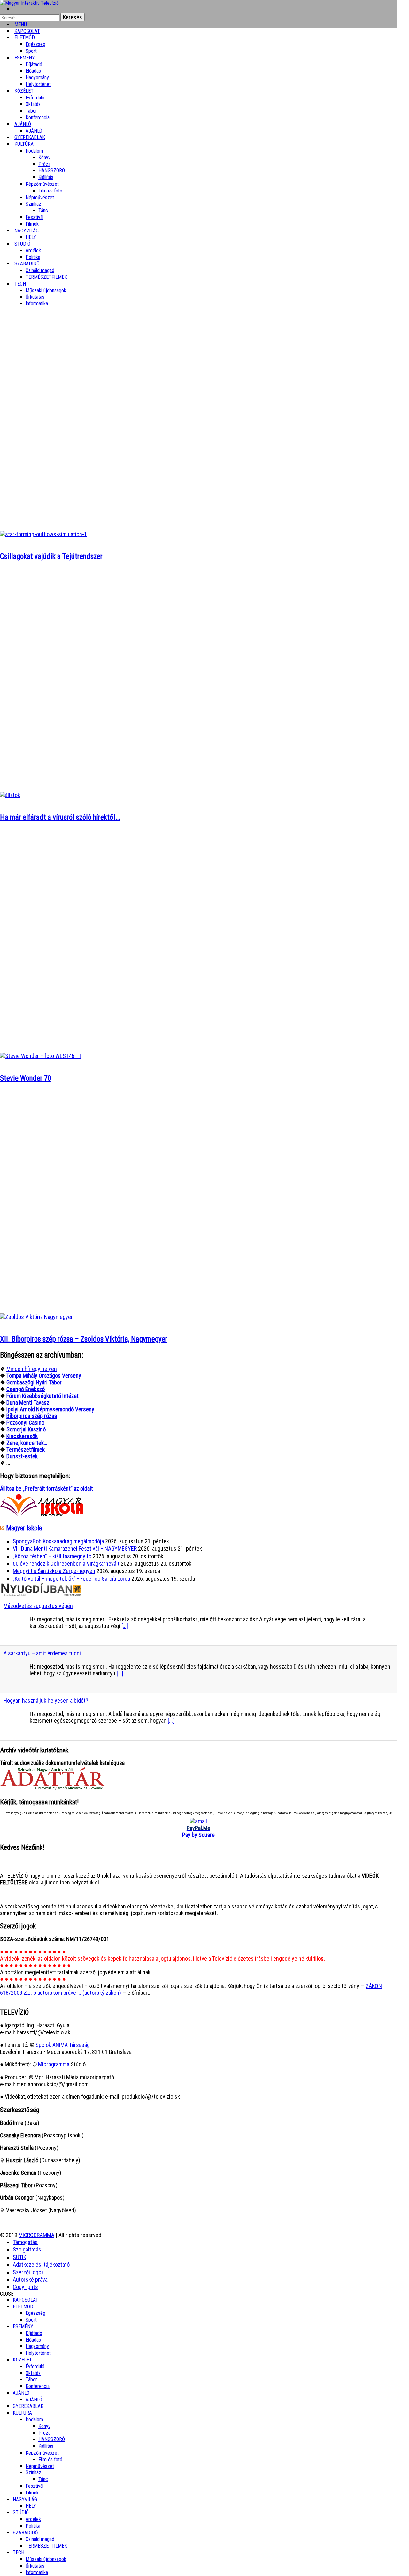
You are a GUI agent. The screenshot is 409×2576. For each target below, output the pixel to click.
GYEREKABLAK (28, 2406)
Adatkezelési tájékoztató (41, 2264)
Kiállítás (46, 177)
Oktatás (33, 104)
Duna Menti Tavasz (28, 1402)
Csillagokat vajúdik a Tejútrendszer (51, 556)
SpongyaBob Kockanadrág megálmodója (58, 1541)
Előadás (33, 71)
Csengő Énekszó (26, 1389)
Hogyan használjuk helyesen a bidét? (46, 1700)
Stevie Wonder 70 (26, 1078)
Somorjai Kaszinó (26, 1429)
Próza (44, 164)
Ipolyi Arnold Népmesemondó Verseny (50, 1409)
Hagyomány (37, 78)
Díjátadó (34, 64)
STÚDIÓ (22, 244)
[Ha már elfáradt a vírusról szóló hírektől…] (10, 795)
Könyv (44, 157)
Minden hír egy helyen (32, 1369)
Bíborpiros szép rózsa (32, 1416)
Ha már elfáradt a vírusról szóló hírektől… (60, 817)
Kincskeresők (22, 1436)
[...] (125, 1626)
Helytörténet (38, 84)
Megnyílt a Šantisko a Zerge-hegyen (54, 1571)
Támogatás (25, 2242)
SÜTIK (19, 2257)
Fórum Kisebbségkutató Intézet (42, 1396)
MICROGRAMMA (36, 2235)
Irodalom (34, 151)
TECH (20, 284)
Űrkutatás (35, 297)
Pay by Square (198, 1835)
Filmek (32, 2493)
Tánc (43, 211)
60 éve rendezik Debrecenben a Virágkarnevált (66, 1564)
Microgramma (54, 2064)
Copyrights (25, 2287)
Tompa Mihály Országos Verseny (44, 1376)
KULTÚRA (24, 144)
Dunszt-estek (22, 1456)
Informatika (37, 304)
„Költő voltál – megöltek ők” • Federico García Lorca (71, 1579)
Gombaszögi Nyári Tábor (34, 1382)
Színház (33, 204)
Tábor (31, 2380)
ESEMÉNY (25, 58)
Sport (31, 2320)
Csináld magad (40, 270)
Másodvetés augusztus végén (38, 1606)
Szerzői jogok (28, 2272)
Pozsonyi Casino (25, 1423)
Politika (33, 2526)
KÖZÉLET (24, 91)
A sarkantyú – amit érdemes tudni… (44, 1653)
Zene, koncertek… (27, 1443)
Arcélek (33, 2519)
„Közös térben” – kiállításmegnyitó (52, 1556)
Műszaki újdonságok (46, 290)
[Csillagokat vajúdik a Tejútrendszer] (43, 534)
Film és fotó (50, 191)
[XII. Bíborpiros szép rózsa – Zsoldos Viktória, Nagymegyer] (36, 1317)
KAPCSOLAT (26, 2300)
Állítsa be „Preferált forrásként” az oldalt (46, 1488)
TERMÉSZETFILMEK (46, 277)
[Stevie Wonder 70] (40, 1056)
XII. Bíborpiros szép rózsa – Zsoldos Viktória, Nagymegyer (84, 1339)
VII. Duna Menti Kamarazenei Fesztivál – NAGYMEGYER (75, 1549)
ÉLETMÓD (25, 38)
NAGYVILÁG (25, 2499)
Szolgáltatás (27, 2249)
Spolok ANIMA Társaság (63, 2045)
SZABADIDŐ (27, 264)
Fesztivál (35, 2486)
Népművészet (40, 197)
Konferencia (38, 117)
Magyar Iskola (24, 1528)
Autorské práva (30, 2279)
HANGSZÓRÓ (52, 171)
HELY (31, 2506)
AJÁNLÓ (21, 2393)
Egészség (35, 2313)
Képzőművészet (42, 184)
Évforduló (35, 98)
